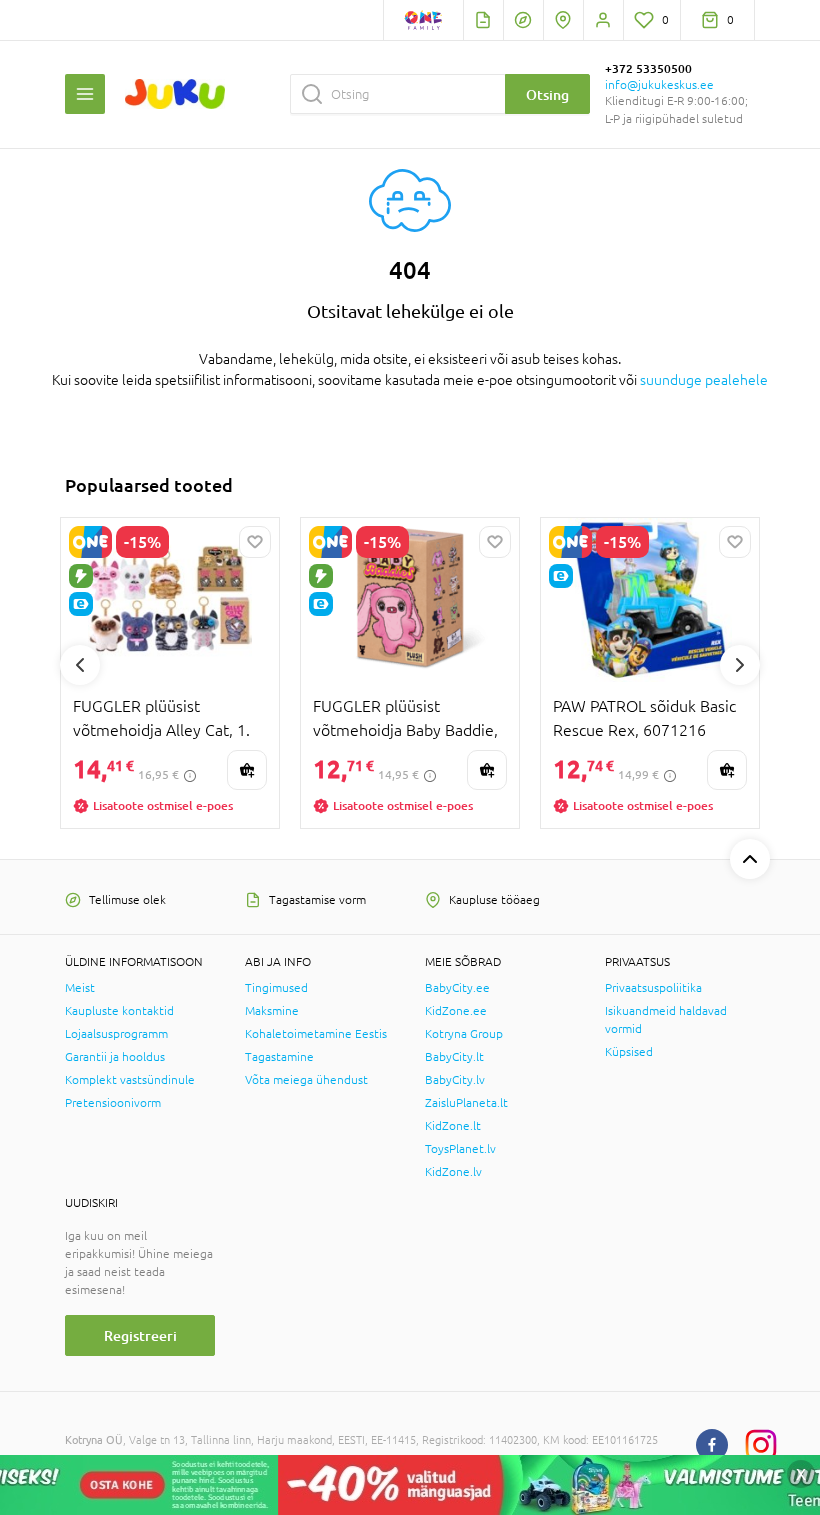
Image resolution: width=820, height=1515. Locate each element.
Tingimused (276, 988)
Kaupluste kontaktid (119, 1011)
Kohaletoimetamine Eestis (316, 1034)
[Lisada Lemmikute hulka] (255, 542)
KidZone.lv (453, 1172)
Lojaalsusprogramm (116, 1034)
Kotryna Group (464, 1034)
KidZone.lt (453, 1126)
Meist (80, 988)
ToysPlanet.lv (460, 1149)
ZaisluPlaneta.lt (466, 1103)
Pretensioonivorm (113, 1103)
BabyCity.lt (454, 1057)
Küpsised (629, 1052)
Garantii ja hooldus (115, 1057)
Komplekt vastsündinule (130, 1080)
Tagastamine (279, 1057)
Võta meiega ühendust (306, 1080)
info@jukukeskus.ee (659, 85)
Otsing (547, 94)
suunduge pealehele (704, 380)
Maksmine (272, 1011)
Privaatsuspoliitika (653, 988)
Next (740, 665)
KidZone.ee (456, 1011)
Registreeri (140, 1335)
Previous (80, 665)
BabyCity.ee (457, 988)
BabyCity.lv (455, 1080)
